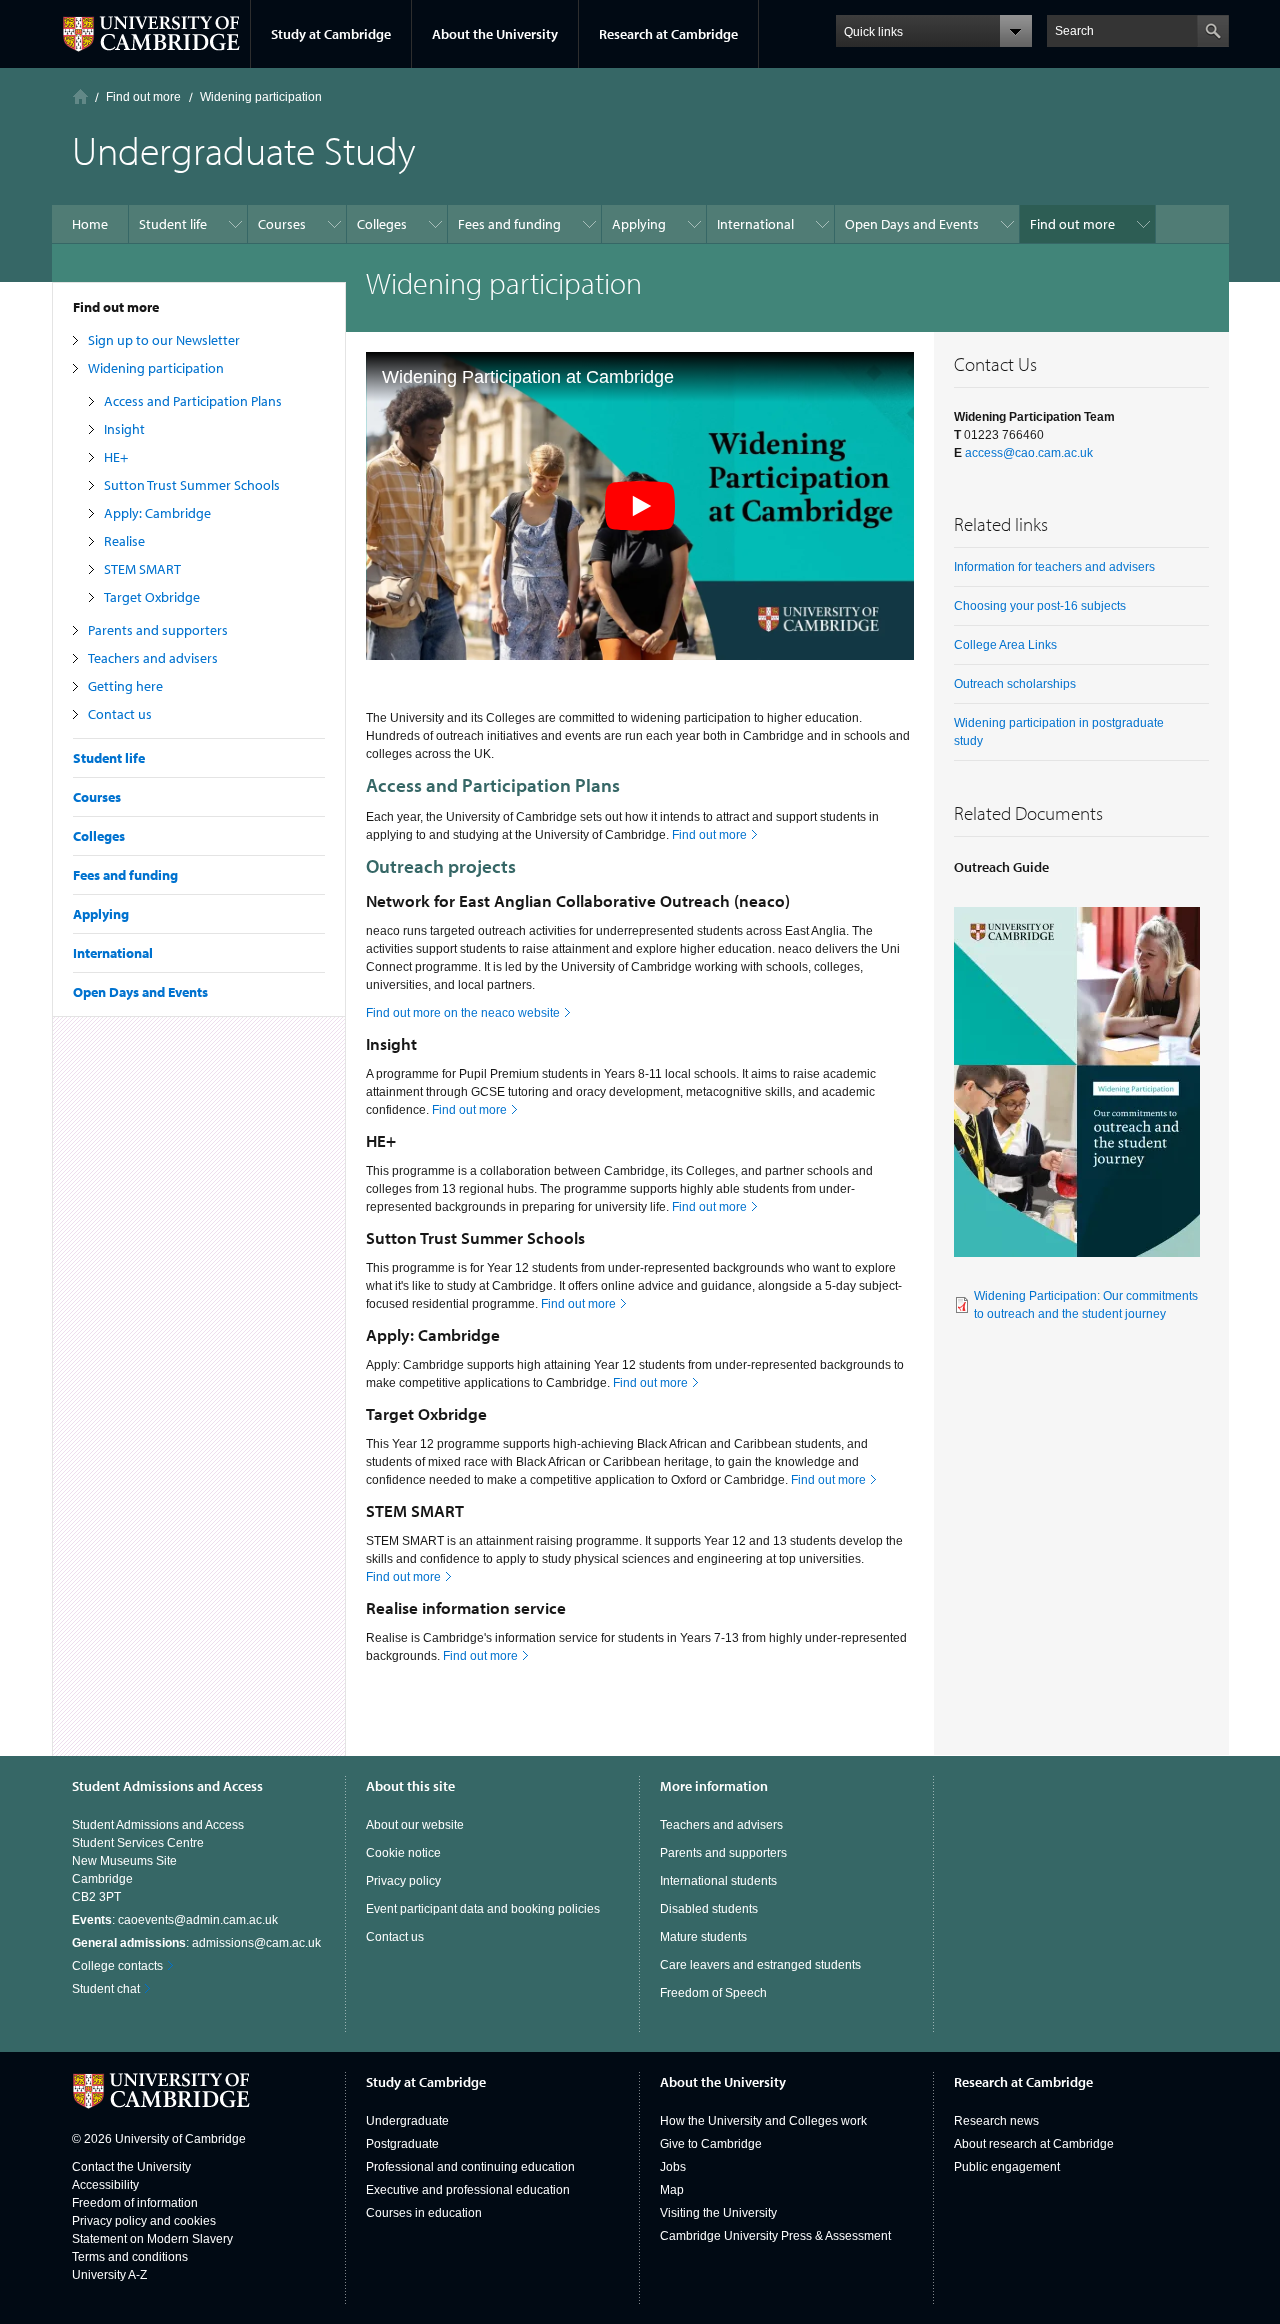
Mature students (703, 1937)
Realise (124, 541)
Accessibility (105, 2185)
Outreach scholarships (1015, 684)
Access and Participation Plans (193, 401)
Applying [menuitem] (639, 224)
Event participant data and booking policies (483, 1909)
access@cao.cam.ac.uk (1029, 453)
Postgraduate (402, 2144)
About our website (415, 1825)
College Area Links (1005, 645)
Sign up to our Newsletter (164, 340)
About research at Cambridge (1034, 2144)
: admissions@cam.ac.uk (196, 1943)
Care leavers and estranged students (760, 1965)
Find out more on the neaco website (463, 1013)
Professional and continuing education (470, 2167)
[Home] (80, 96)
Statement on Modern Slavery (152, 2239)
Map (672, 2190)
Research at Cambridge (668, 34)
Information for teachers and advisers (1054, 567)
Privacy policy (403, 1881)
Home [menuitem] (90, 224)
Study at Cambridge (331, 34)
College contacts (117, 1966)
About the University (495, 34)
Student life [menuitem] (173, 224)
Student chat (106, 1989)
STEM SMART (142, 569)
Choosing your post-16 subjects (1040, 606)
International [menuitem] (755, 224)
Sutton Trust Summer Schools (192, 485)
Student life (109, 758)
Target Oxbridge (152, 597)
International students (718, 1881)
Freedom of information (135, 2203)
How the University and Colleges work (763, 2121)
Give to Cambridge (711, 2144)
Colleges (99, 836)
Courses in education (424, 2213)
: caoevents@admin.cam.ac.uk (175, 1920)
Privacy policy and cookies (144, 2221)
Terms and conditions (130, 2257)
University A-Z (109, 2275)
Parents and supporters (158, 630)
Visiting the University (718, 2213)
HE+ (116, 457)
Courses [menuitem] (282, 224)
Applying (101, 914)
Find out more (116, 307)
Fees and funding (125, 875)
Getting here (125, 686)
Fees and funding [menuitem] (509, 224)
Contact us (120, 714)
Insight (124, 429)
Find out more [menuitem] (1072, 224)
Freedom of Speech (713, 1993)
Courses (97, 797)
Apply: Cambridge (157, 513)
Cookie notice (403, 1853)
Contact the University (131, 2167)
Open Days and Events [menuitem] (912, 224)
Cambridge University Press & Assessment (775, 2236)
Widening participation (156, 368)
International (113, 953)
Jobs (673, 2167)
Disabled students (709, 1909)
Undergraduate (407, 2121)
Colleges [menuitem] (382, 224)
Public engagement (1007, 2167)
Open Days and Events (140, 992)
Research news (996, 2121)
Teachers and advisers (153, 658)
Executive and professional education (468, 2190)
